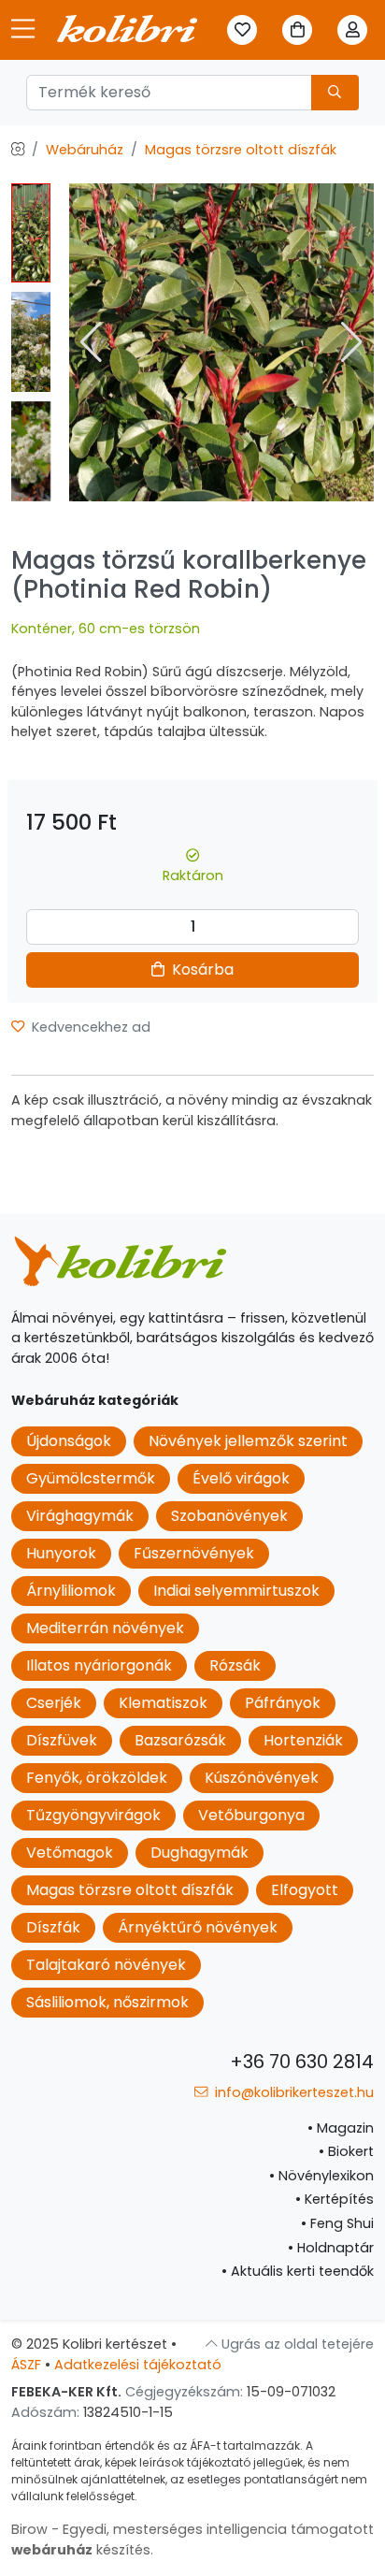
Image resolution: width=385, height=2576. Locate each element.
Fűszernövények (194, 1553)
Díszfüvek (62, 1740)
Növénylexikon (321, 2176)
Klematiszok (163, 1703)
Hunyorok (61, 1553)
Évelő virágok (241, 1478)
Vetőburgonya (251, 1815)
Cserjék (54, 1703)
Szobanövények (229, 1516)
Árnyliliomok (71, 1591)
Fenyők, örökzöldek (97, 1778)
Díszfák (53, 1927)
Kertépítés (335, 2199)
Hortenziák (303, 1740)
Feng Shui (337, 2223)
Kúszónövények (262, 1778)
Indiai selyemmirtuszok (236, 1591)
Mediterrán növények (105, 1628)
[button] (352, 342)
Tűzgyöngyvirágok (93, 1815)
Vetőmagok (70, 1852)
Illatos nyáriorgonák (99, 1665)
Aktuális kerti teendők (298, 2271)
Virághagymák (80, 1516)
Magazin (341, 2128)
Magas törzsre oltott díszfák (241, 150)
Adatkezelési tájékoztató (138, 2365)
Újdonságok (69, 1441)
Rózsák (235, 1665)
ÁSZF (26, 2365)
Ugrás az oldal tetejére (296, 2344)
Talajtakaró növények (106, 1965)
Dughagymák (200, 1852)
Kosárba (201, 970)
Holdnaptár (331, 2248)
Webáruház (85, 150)
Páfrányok (283, 1703)
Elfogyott (305, 1890)
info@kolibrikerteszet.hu (292, 2092)
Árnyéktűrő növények (198, 1927)
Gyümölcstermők (91, 1478)
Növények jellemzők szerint (248, 1441)
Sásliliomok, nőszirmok (107, 2002)
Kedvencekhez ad (89, 1027)
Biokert (346, 2151)
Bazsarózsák (180, 1740)
